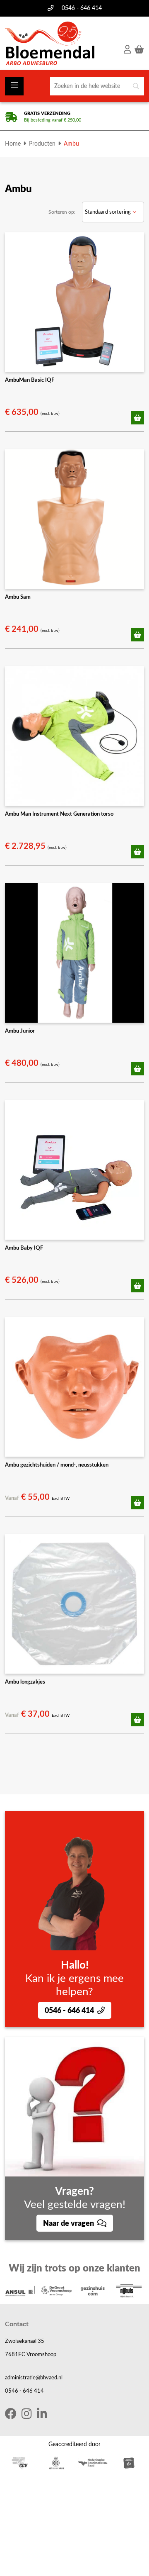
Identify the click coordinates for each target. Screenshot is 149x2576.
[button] (137, 418)
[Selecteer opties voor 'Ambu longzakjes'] (137, 1720)
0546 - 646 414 (82, 8)
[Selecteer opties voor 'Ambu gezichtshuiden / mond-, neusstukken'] (137, 1503)
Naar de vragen (69, 2224)
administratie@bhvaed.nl (34, 2378)
